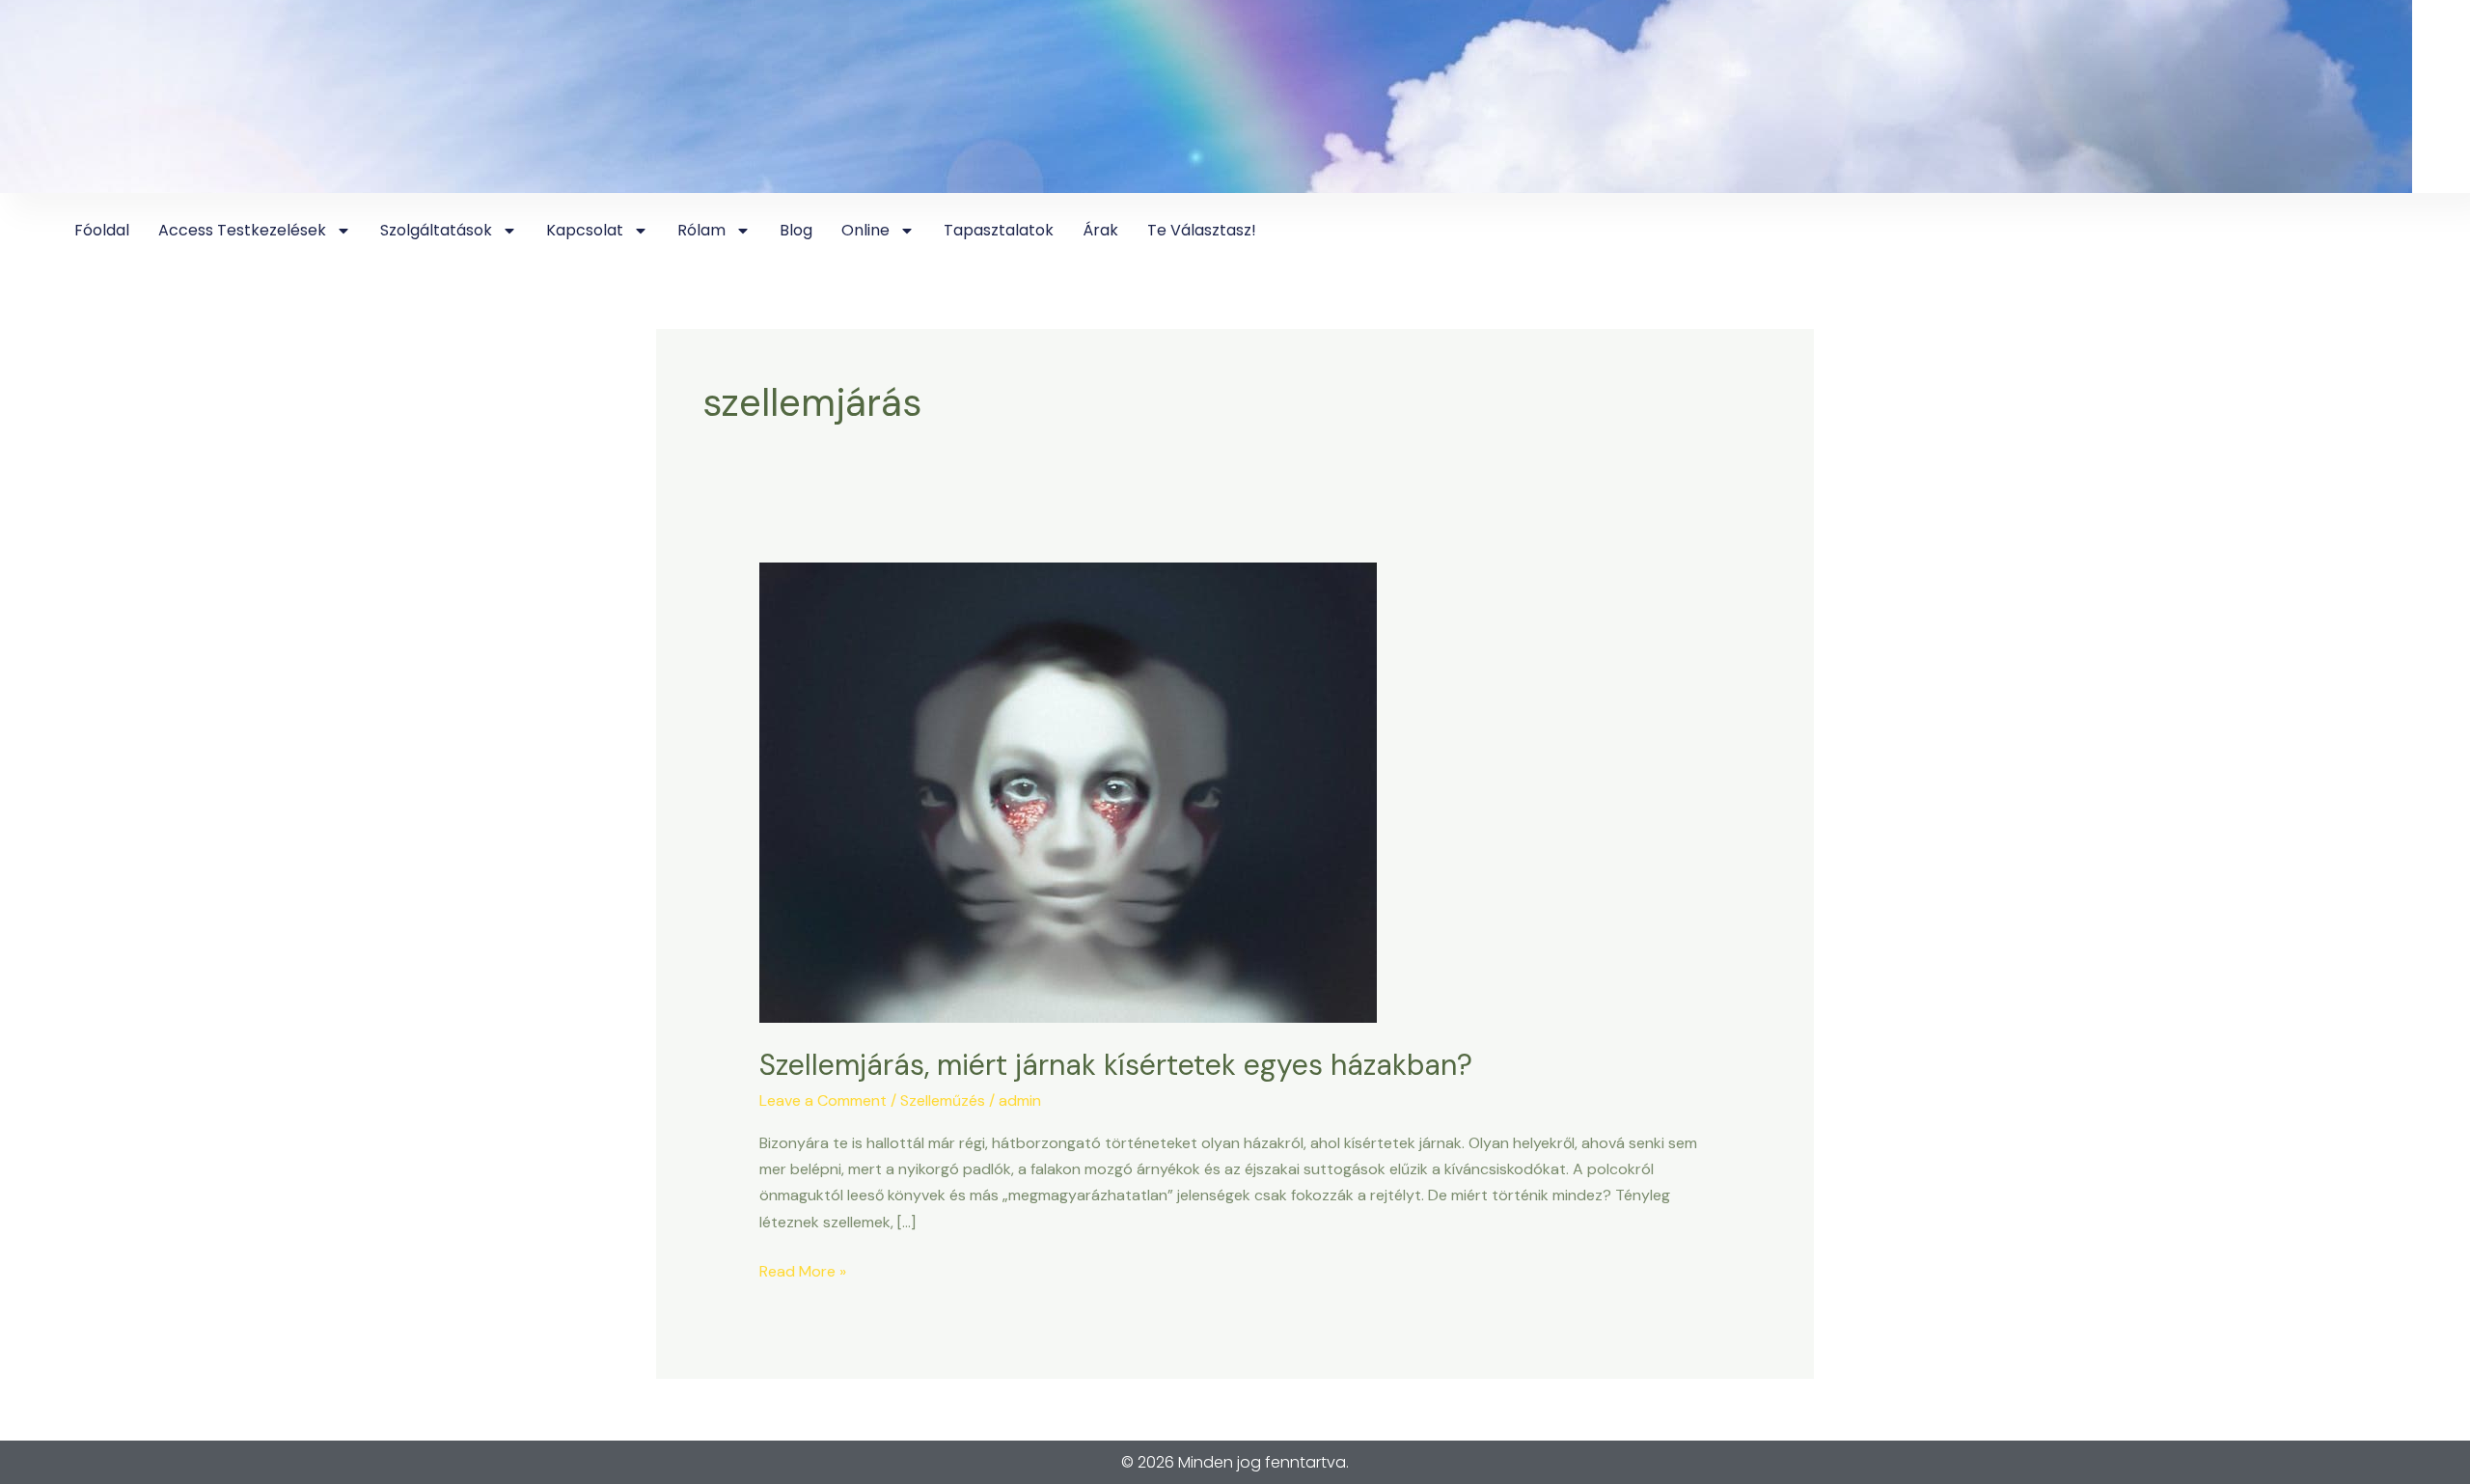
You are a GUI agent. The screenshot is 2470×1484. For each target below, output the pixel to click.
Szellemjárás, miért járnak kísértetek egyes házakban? (1116, 1065)
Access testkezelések (242, 230)
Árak (1100, 230)
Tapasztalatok (999, 230)
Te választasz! (1202, 230)
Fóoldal (102, 230)
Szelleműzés (943, 1100)
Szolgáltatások (436, 230)
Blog (796, 230)
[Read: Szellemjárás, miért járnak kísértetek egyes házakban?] (1068, 791)
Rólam (701, 230)
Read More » (803, 1270)
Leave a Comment (823, 1100)
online (865, 230)
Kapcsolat (585, 230)
